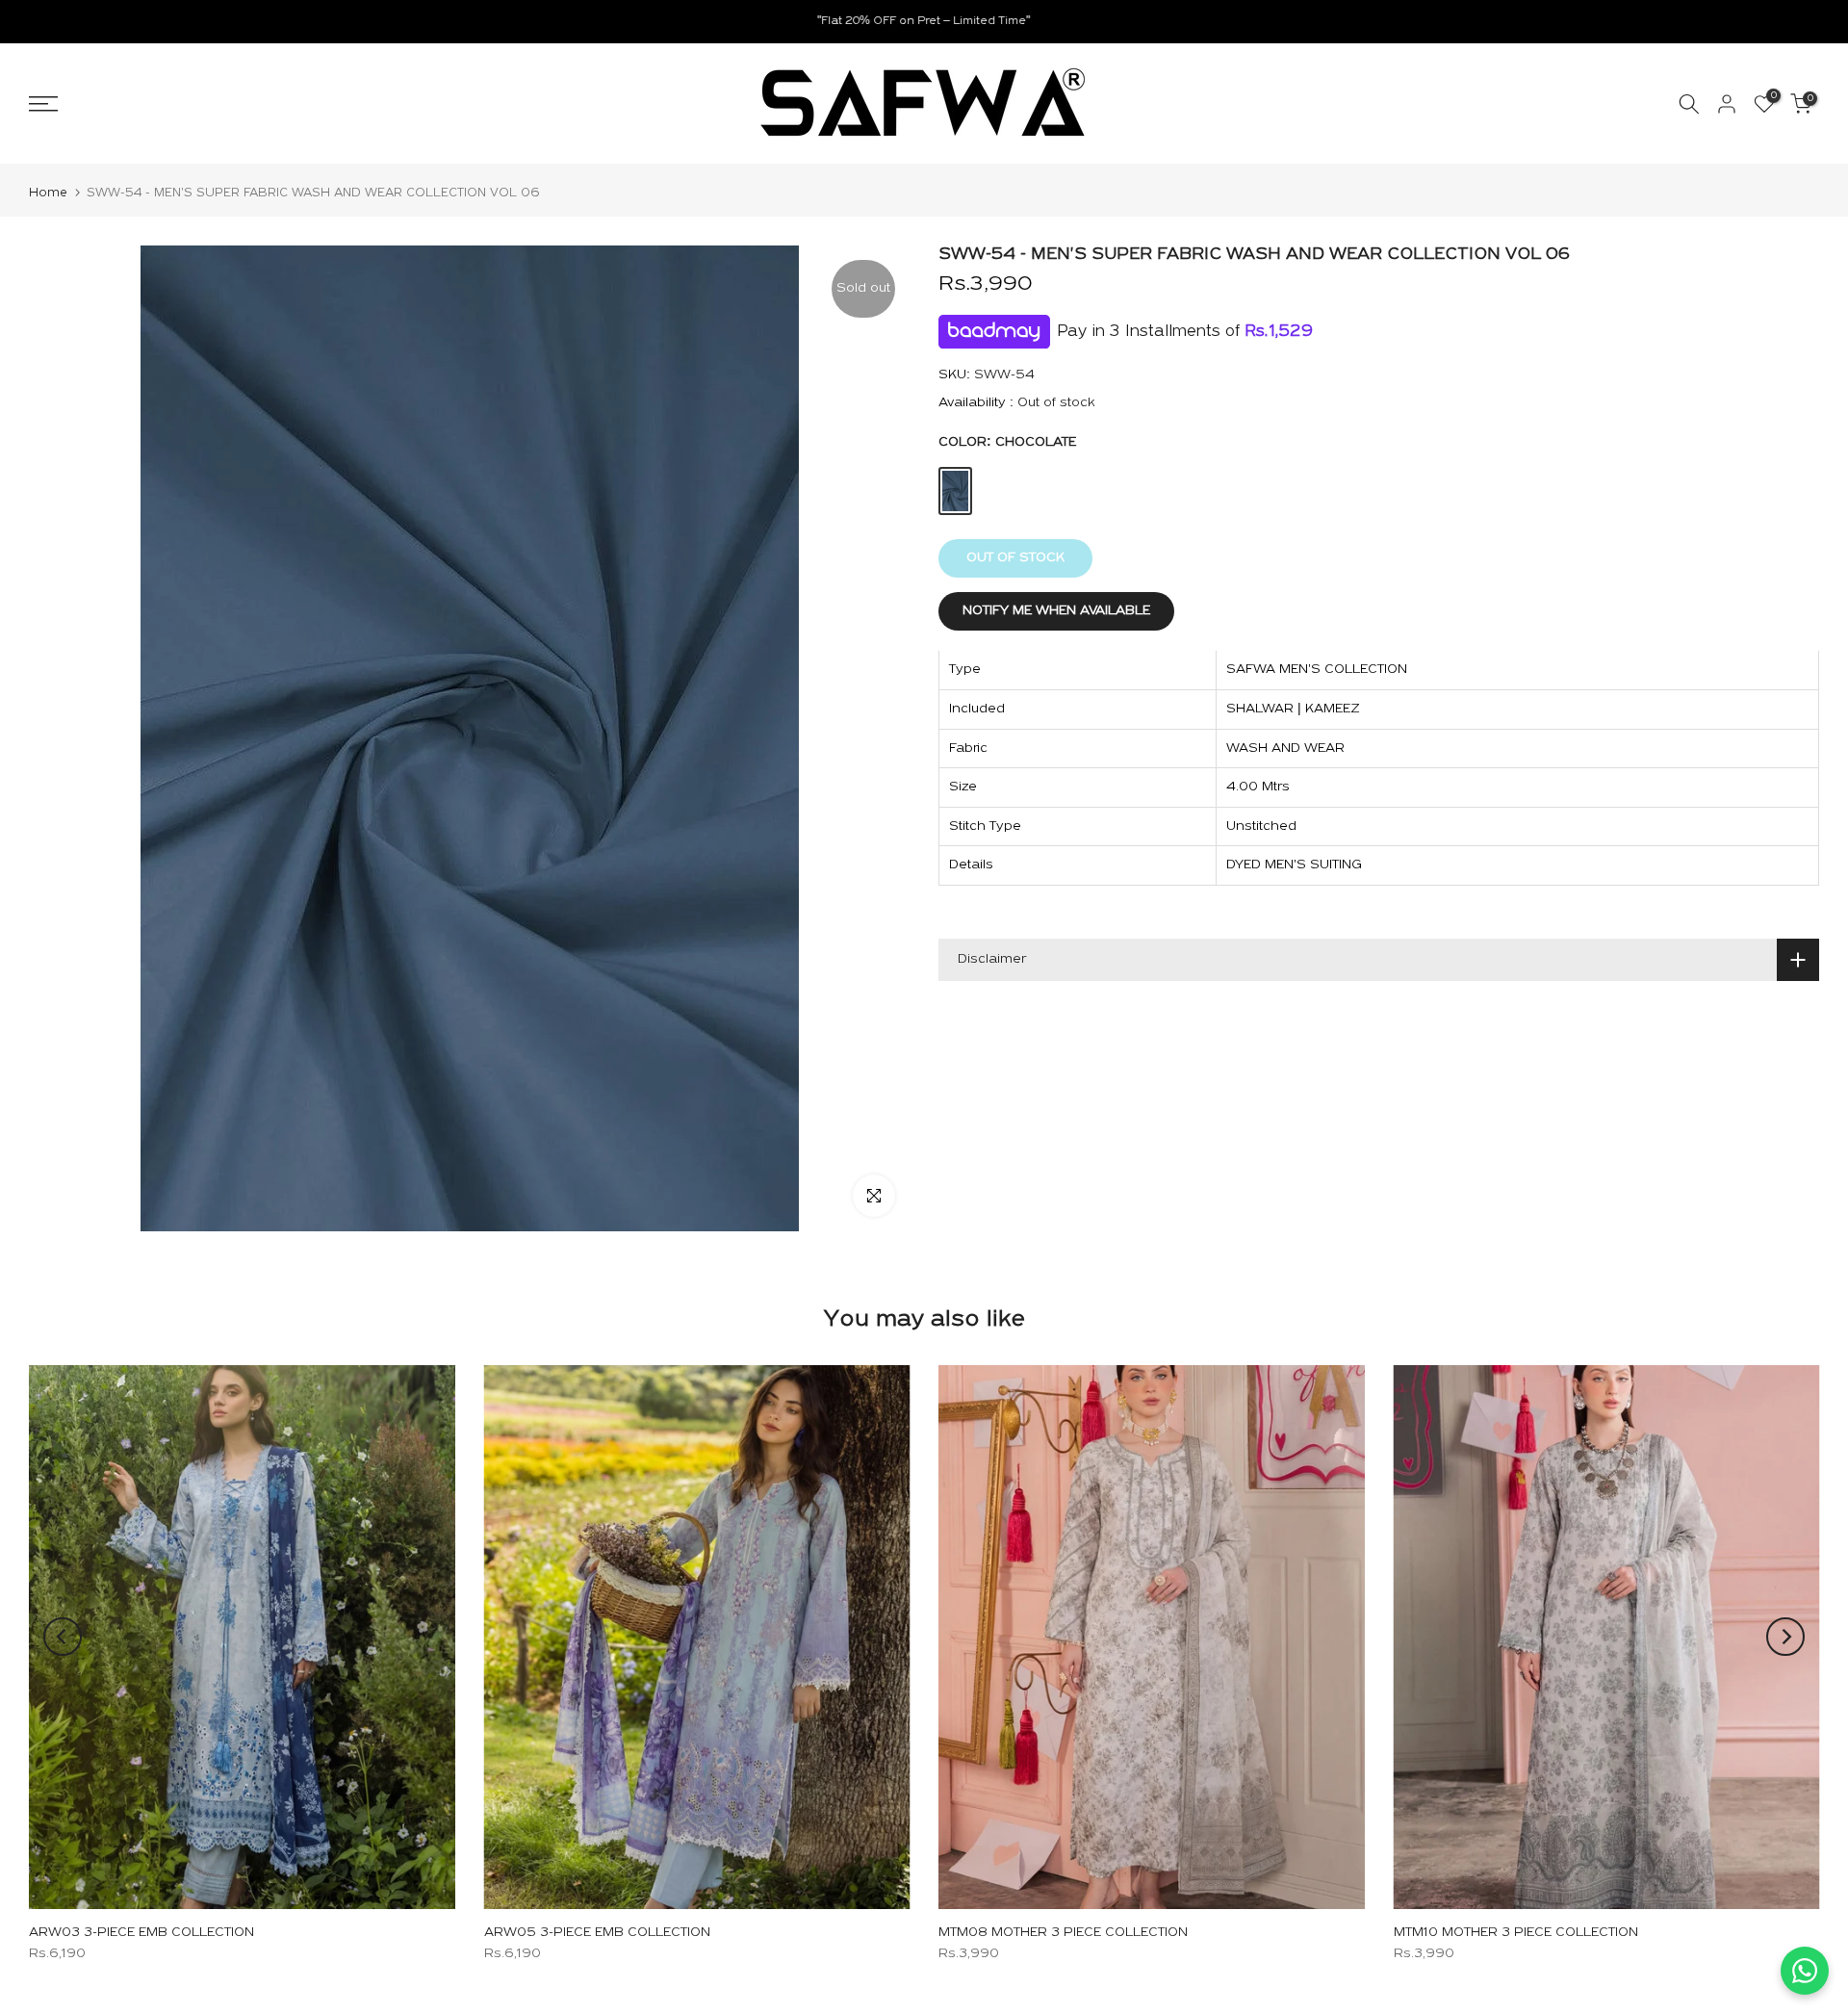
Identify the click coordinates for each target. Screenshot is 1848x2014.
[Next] (1785, 1637)
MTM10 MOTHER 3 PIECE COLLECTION (1516, 1933)
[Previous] (63, 1637)
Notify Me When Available (1056, 612)
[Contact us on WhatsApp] (1805, 1971)
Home (48, 193)
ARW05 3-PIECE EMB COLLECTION (597, 1933)
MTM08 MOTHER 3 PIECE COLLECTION (1063, 1933)
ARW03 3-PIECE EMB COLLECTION (141, 1933)
